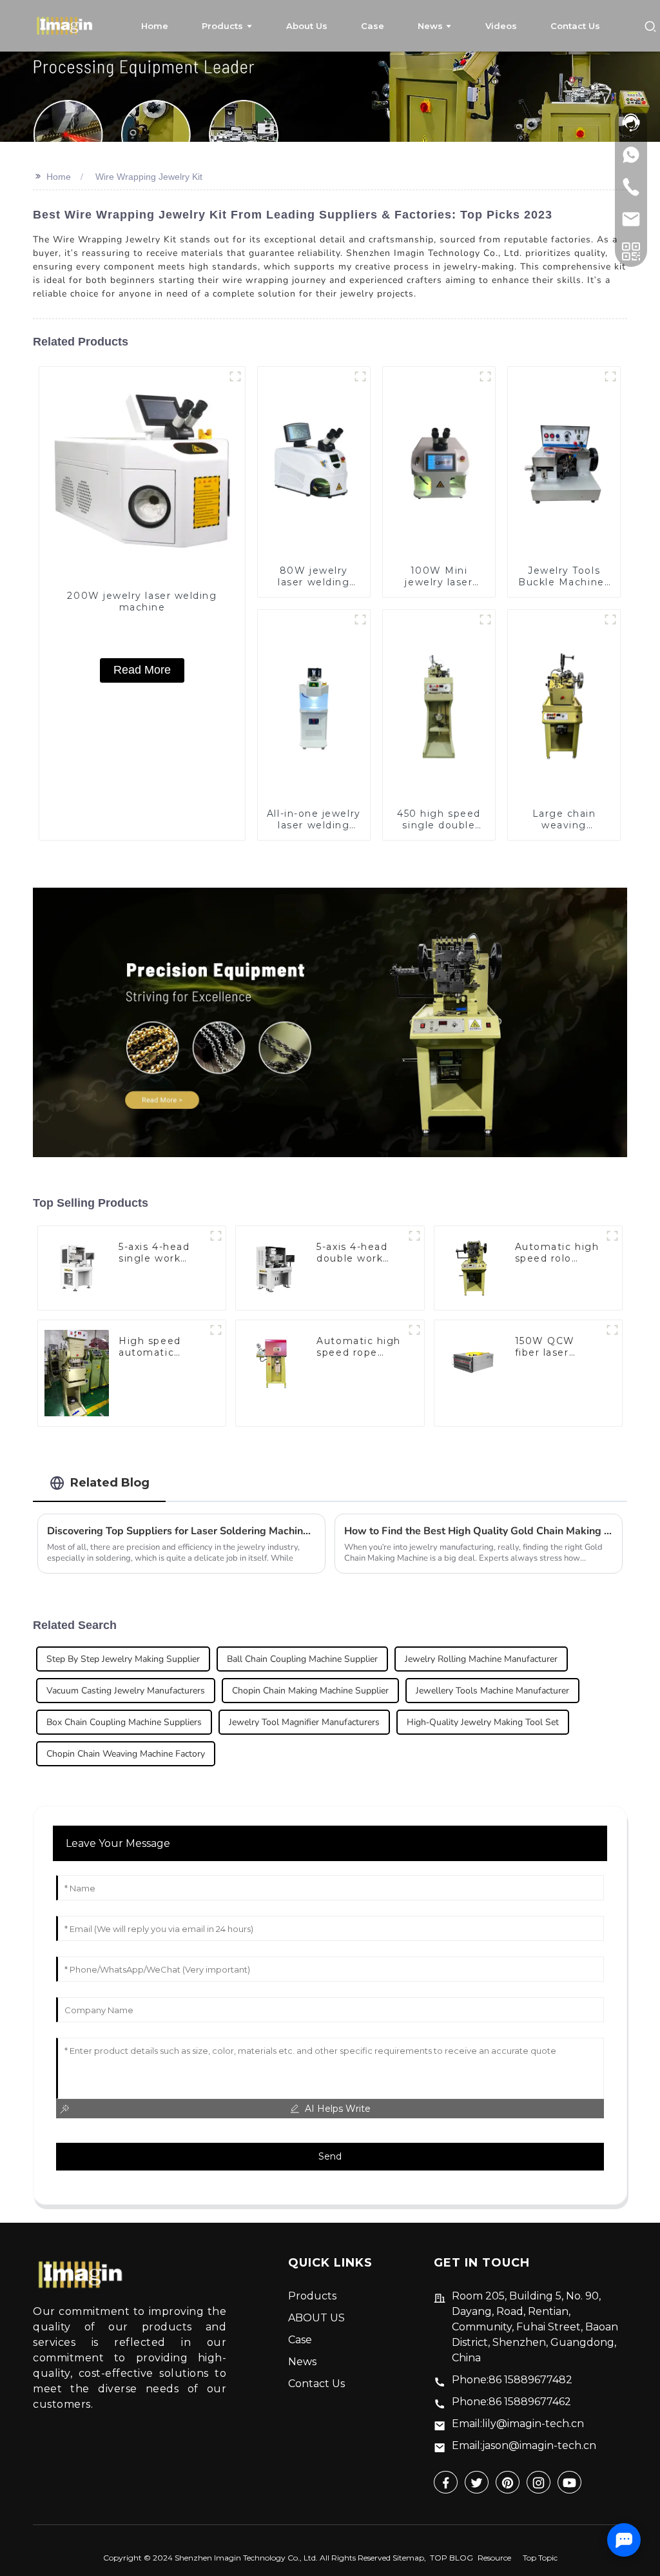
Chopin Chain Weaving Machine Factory (126, 1754)
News (302, 2362)
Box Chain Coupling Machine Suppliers (124, 1722)
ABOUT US (316, 2318)
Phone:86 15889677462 (511, 2402)
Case (300, 2340)
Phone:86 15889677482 (512, 2380)
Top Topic (540, 2558)
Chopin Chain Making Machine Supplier (310, 1691)
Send (330, 2156)
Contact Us (316, 2384)
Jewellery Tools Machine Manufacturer (492, 1691)
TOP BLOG (451, 2558)
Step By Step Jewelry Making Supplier (123, 1659)
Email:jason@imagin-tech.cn (524, 2445)
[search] (650, 25)
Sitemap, (410, 2558)
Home (59, 177)
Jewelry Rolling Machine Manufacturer (481, 1659)
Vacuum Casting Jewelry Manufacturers (126, 1691)
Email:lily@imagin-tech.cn (518, 2424)
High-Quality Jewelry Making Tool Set (483, 1722)
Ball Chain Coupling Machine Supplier (302, 1659)
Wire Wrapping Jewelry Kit (149, 177)
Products (312, 2296)
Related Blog (110, 1482)
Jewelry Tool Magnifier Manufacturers (304, 1722)
